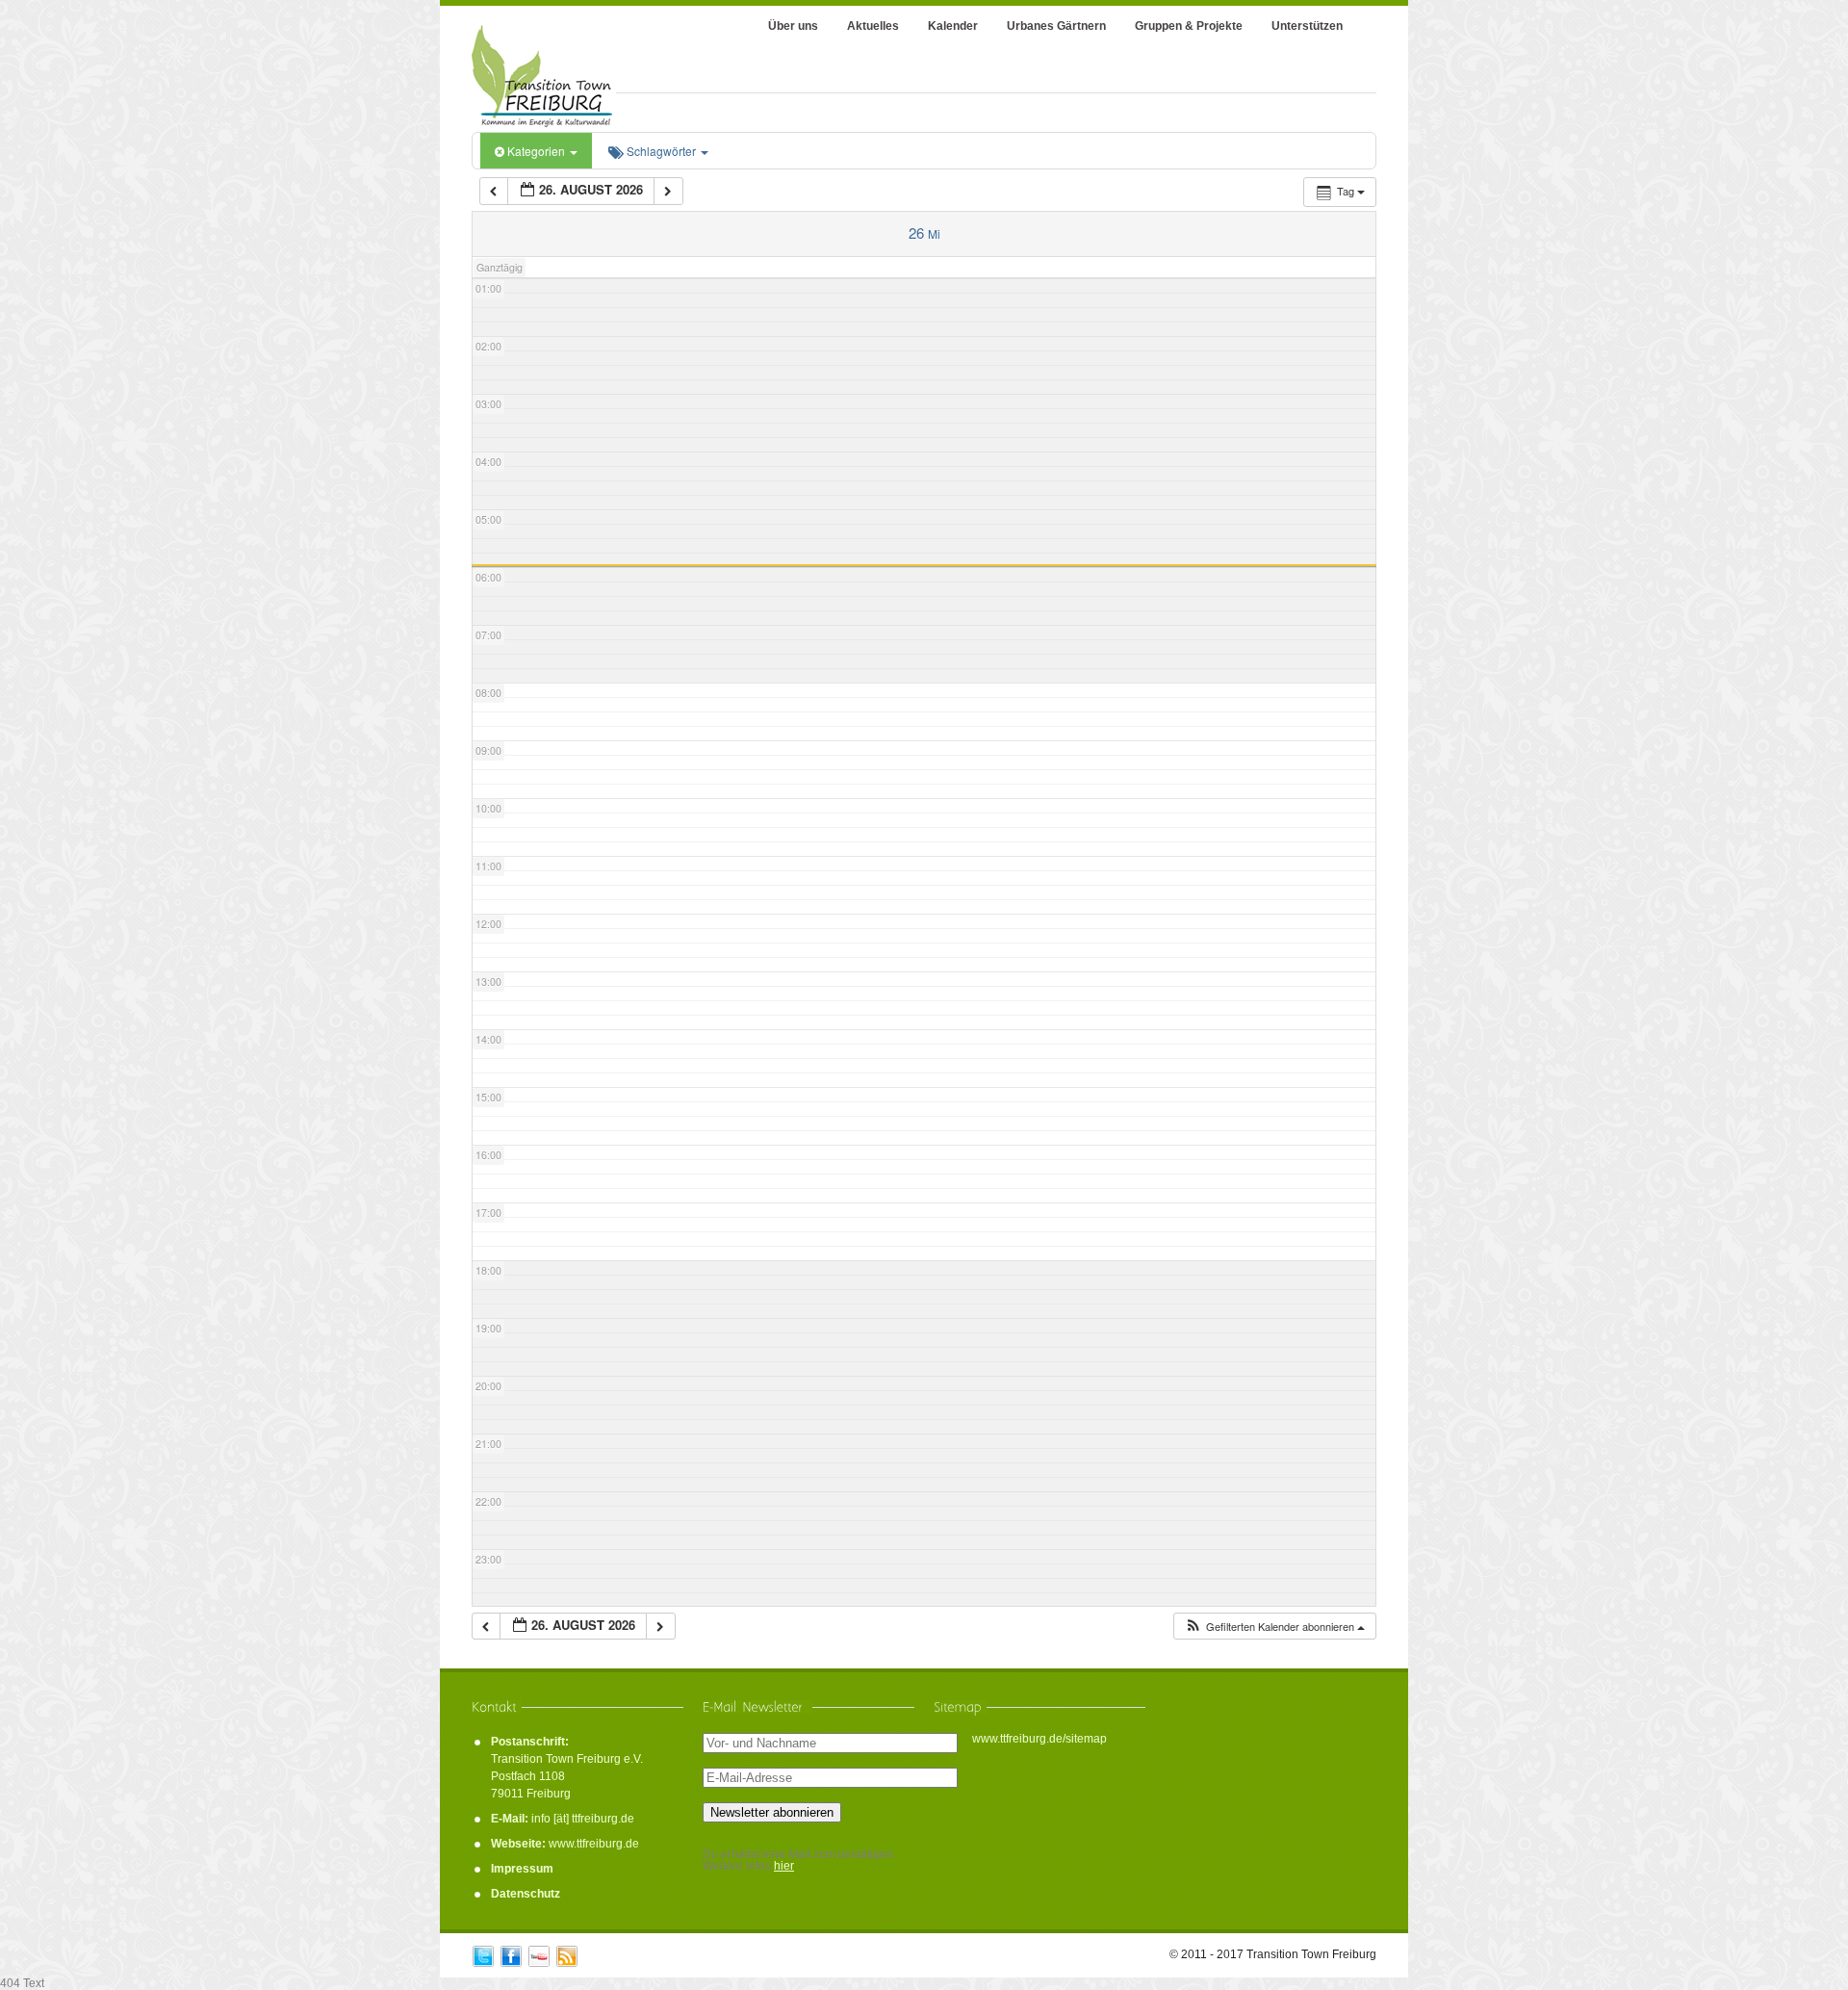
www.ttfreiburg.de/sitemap (1039, 1739)
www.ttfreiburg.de (594, 1844)
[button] (1274, 1627)
